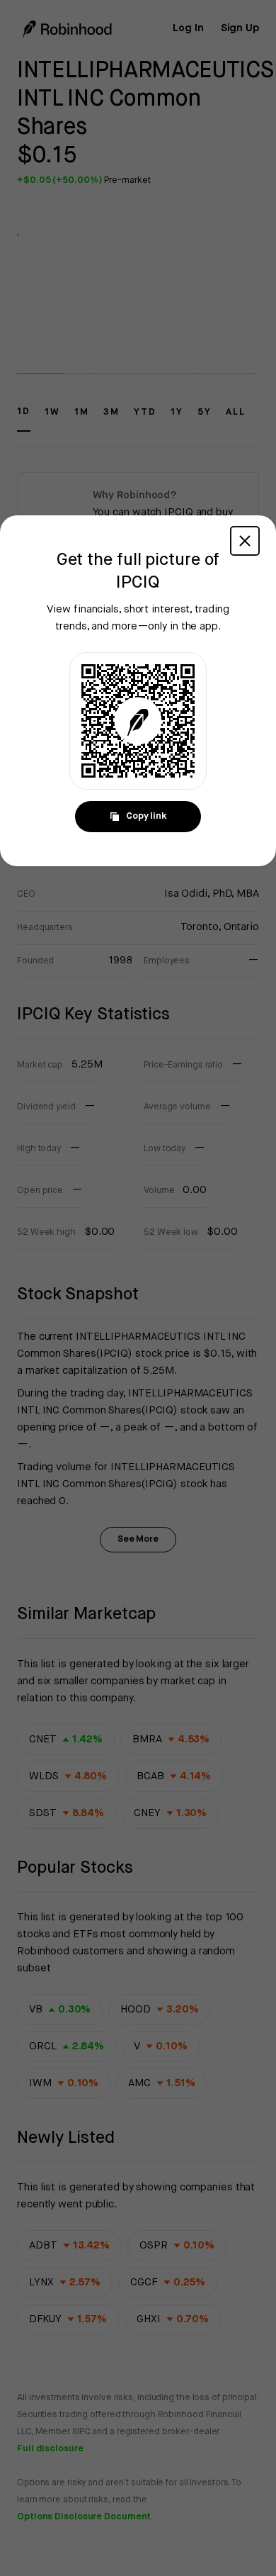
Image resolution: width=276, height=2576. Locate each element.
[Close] (245, 541)
